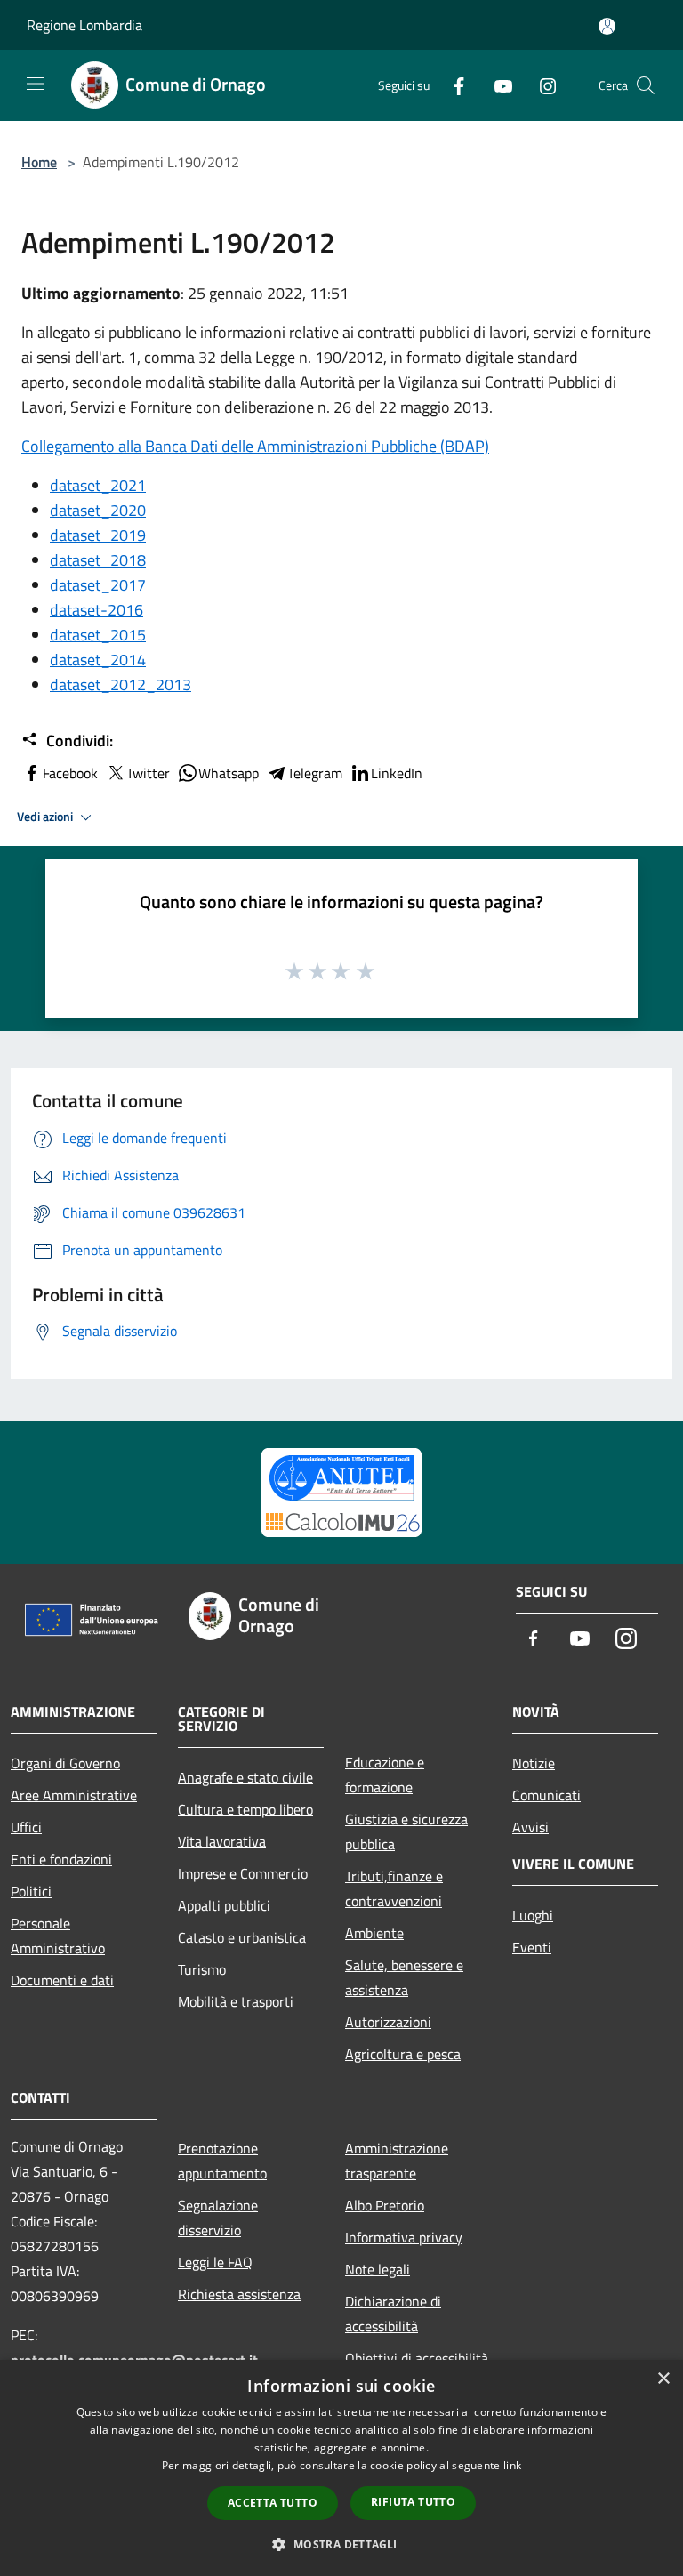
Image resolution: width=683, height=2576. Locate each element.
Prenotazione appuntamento (222, 2161)
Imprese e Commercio (243, 1873)
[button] (341, 2544)
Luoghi (533, 1915)
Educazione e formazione (385, 1775)
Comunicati (546, 1795)
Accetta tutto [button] (273, 2503)
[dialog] (341, 2468)
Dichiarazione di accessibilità (393, 2314)
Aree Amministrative (74, 1795)
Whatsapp (229, 773)
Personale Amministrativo (58, 1936)
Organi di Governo (65, 1763)
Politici (31, 1891)
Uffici (26, 1827)
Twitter (148, 773)
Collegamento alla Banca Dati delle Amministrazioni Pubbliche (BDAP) (255, 446)
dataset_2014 (98, 660)
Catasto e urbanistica (242, 1937)
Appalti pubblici (224, 1905)
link (512, 2465)
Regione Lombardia (84, 25)
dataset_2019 (98, 535)
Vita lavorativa (222, 1841)
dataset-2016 (96, 610)
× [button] (663, 2379)
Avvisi (530, 1827)
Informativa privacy (404, 2237)
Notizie (534, 1763)
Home (39, 162)
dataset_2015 (98, 635)
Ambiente (374, 1933)
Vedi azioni (46, 817)
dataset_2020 (98, 510)
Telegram (315, 773)
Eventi (532, 1947)
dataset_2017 (98, 585)
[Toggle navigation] (36, 84)
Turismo (202, 1969)
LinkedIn (397, 773)
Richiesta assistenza (239, 2294)
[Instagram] (541, 85)
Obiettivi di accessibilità (417, 2358)
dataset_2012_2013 (121, 684)
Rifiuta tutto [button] (413, 2502)
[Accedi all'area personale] (607, 26)
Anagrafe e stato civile (245, 1777)
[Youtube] (496, 85)
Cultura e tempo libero (245, 1809)
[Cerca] (646, 85)
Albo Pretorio (385, 2205)
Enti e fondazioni (61, 1859)
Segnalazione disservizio (218, 2218)
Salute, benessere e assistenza (404, 1977)
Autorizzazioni (388, 2022)
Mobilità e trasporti (236, 2001)
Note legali (378, 2269)
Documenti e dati (62, 1980)
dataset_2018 (98, 560)
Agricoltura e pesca (403, 2054)
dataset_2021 (98, 485)
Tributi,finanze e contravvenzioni (394, 1888)
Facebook (70, 773)
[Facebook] (452, 85)
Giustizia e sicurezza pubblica (406, 1831)
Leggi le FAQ (215, 2262)
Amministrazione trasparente (397, 2161)
